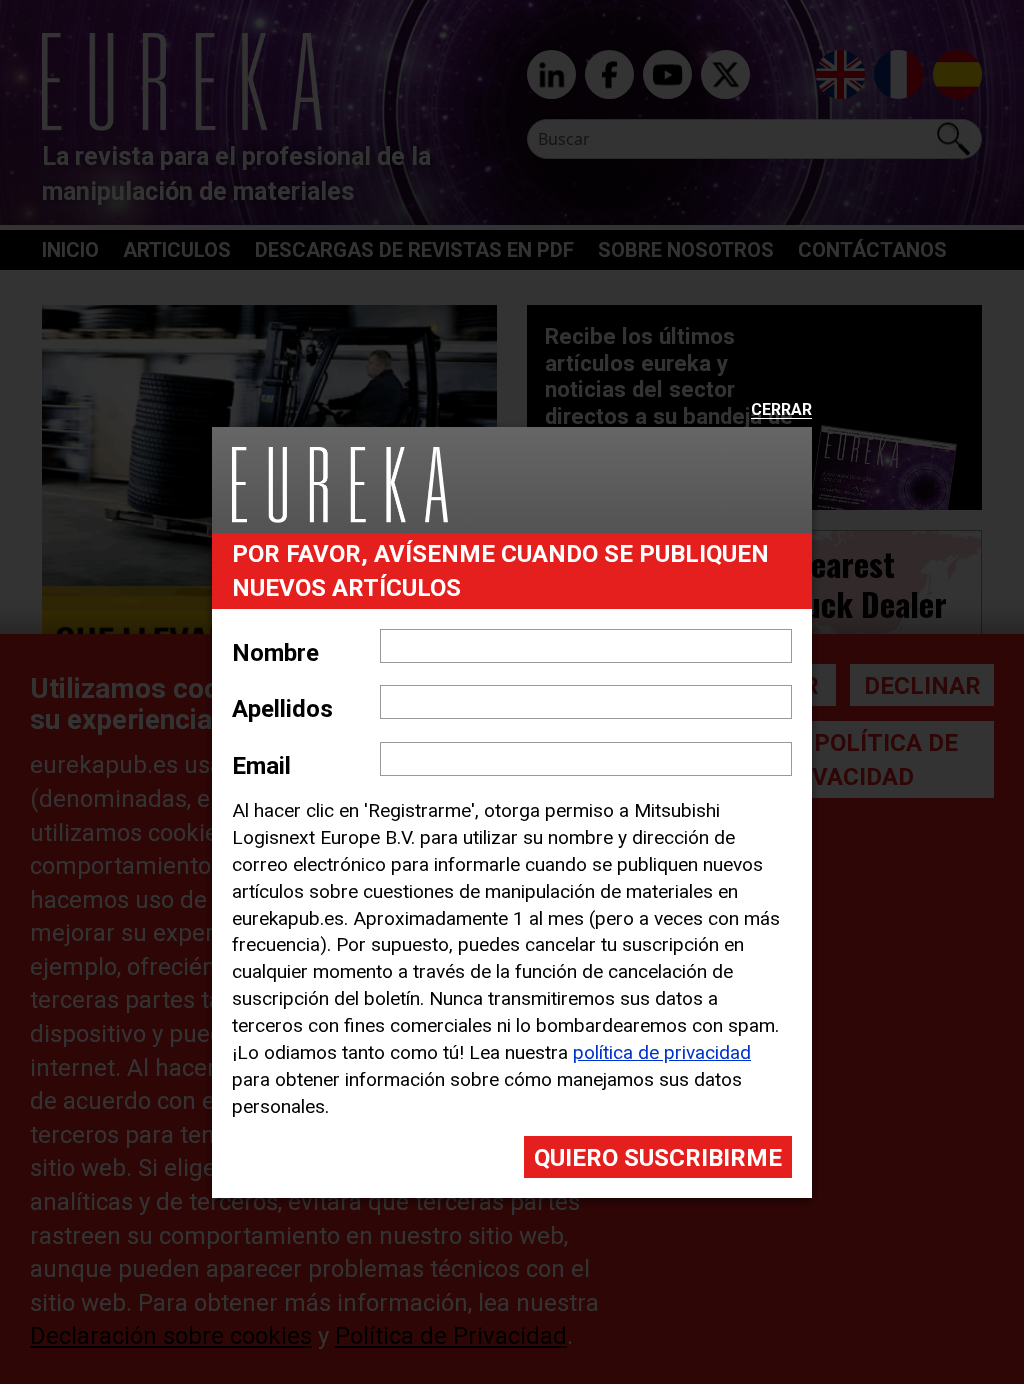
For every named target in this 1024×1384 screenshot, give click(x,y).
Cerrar (781, 410)
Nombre (275, 653)
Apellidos (282, 709)
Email (261, 766)
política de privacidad (662, 1052)
